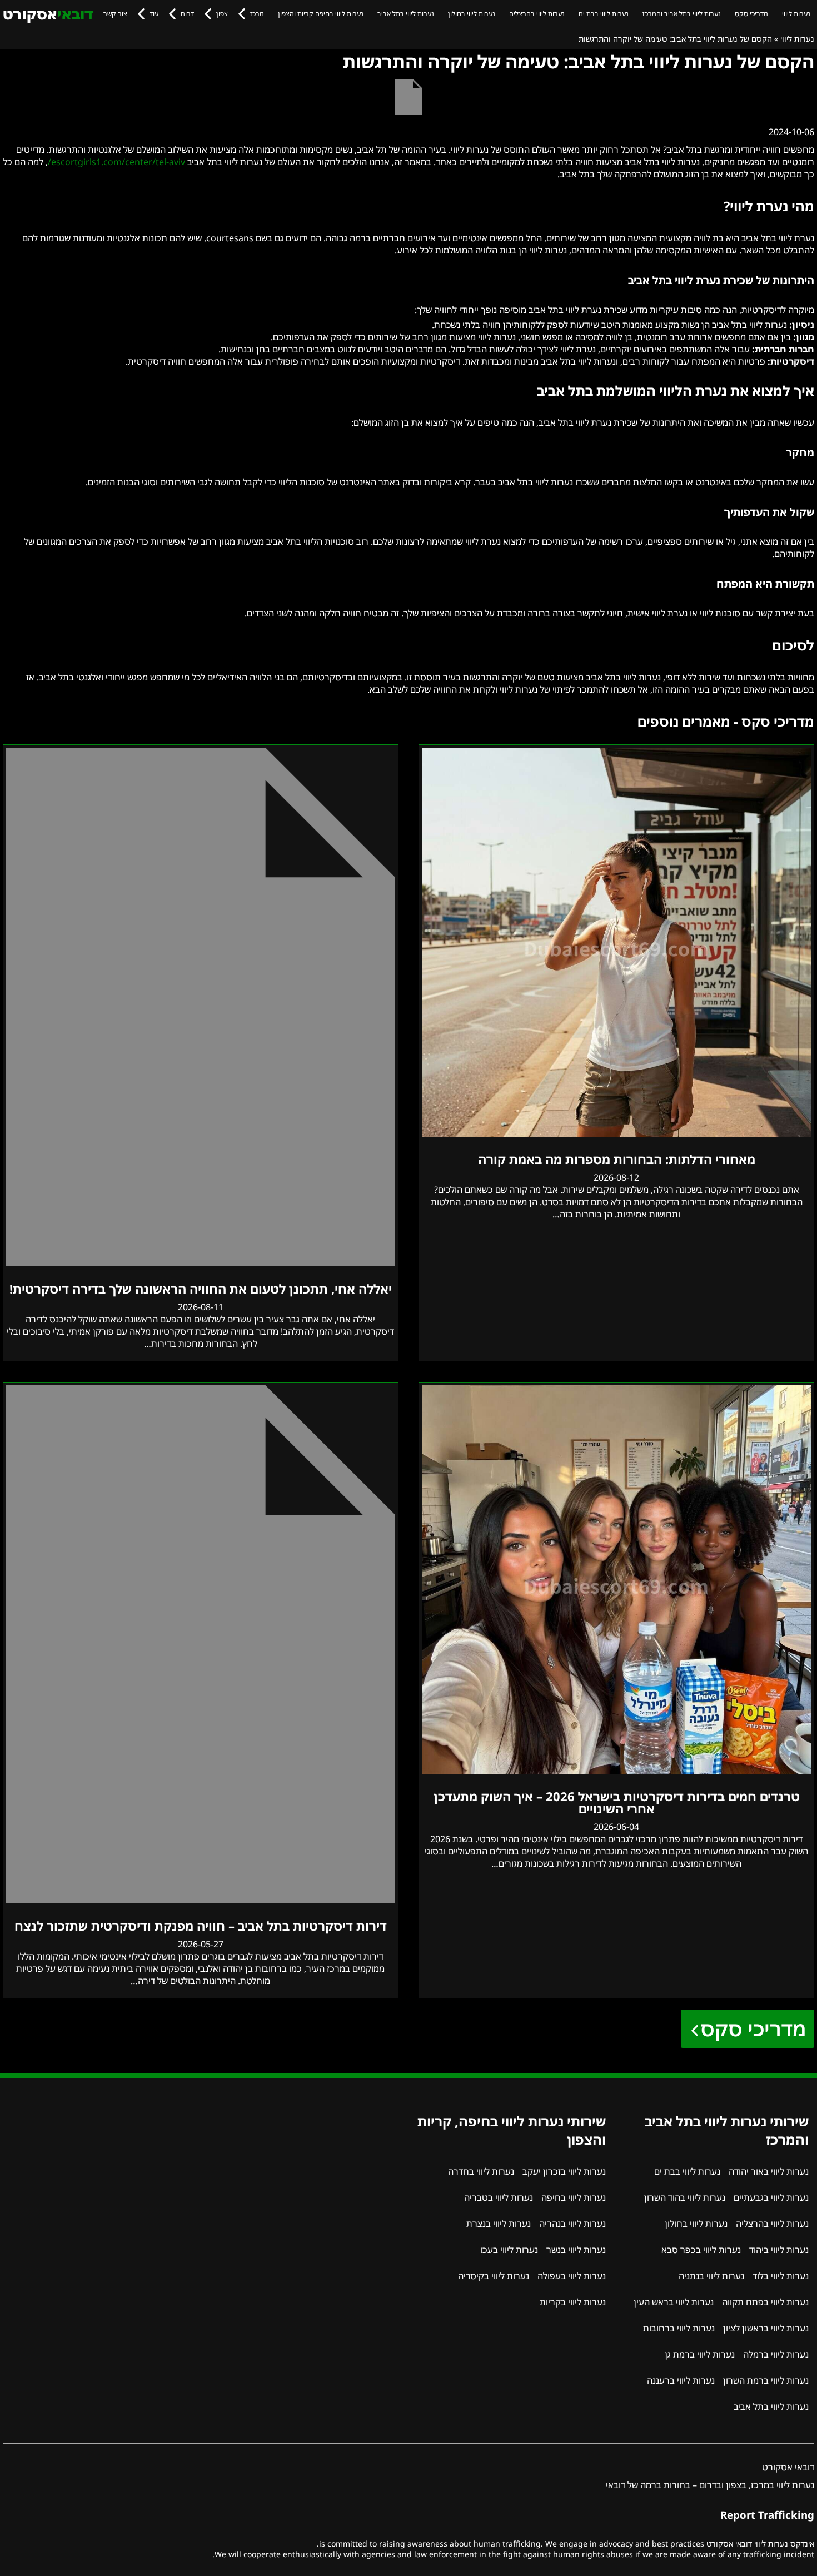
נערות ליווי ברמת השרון (766, 2380)
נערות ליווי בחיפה (574, 2197)
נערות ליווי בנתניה (711, 2276)
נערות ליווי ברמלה (776, 2354)
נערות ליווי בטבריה (499, 2197)
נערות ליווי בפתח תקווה (765, 2302)
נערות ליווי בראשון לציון (766, 2328)
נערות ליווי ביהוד (779, 2250)
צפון (222, 14)
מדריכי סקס (751, 14)
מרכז (257, 14)
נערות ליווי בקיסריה (494, 2276)
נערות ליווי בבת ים (604, 14)
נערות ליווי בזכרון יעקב (564, 2171)
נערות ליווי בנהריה (572, 2224)
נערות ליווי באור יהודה (769, 2171)
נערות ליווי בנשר (576, 2250)
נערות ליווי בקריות (573, 2302)
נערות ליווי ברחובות (679, 2328)
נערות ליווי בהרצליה (537, 14)
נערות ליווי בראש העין (674, 2302)
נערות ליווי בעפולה (572, 2276)
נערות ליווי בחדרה (481, 2171)
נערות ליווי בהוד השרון (685, 2197)
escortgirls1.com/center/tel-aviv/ (116, 162)
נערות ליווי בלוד (781, 2276)
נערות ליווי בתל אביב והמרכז (682, 14)
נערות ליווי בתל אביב (406, 14)
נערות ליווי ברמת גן (700, 2354)
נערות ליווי (796, 14)
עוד (154, 14)
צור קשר (115, 14)
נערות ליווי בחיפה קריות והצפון (321, 14)
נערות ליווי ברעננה (681, 2380)
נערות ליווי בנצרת (499, 2224)
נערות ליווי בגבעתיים (771, 2197)
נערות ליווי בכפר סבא (701, 2250)
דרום (187, 14)
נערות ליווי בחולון (472, 14)
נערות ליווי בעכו (509, 2250)
